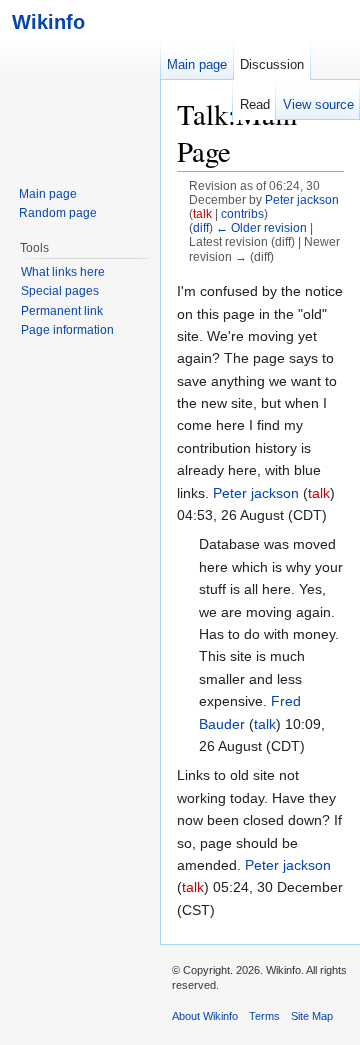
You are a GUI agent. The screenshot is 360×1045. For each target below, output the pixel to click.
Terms (264, 1016)
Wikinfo (42, 21)
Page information (67, 330)
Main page (197, 64)
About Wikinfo (205, 1016)
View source (318, 104)
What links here (63, 272)
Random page (58, 213)
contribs (242, 213)
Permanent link (62, 311)
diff (201, 227)
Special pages (60, 291)
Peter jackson (256, 493)
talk (202, 213)
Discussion (272, 64)
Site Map (312, 1016)
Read (255, 104)
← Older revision (261, 227)
